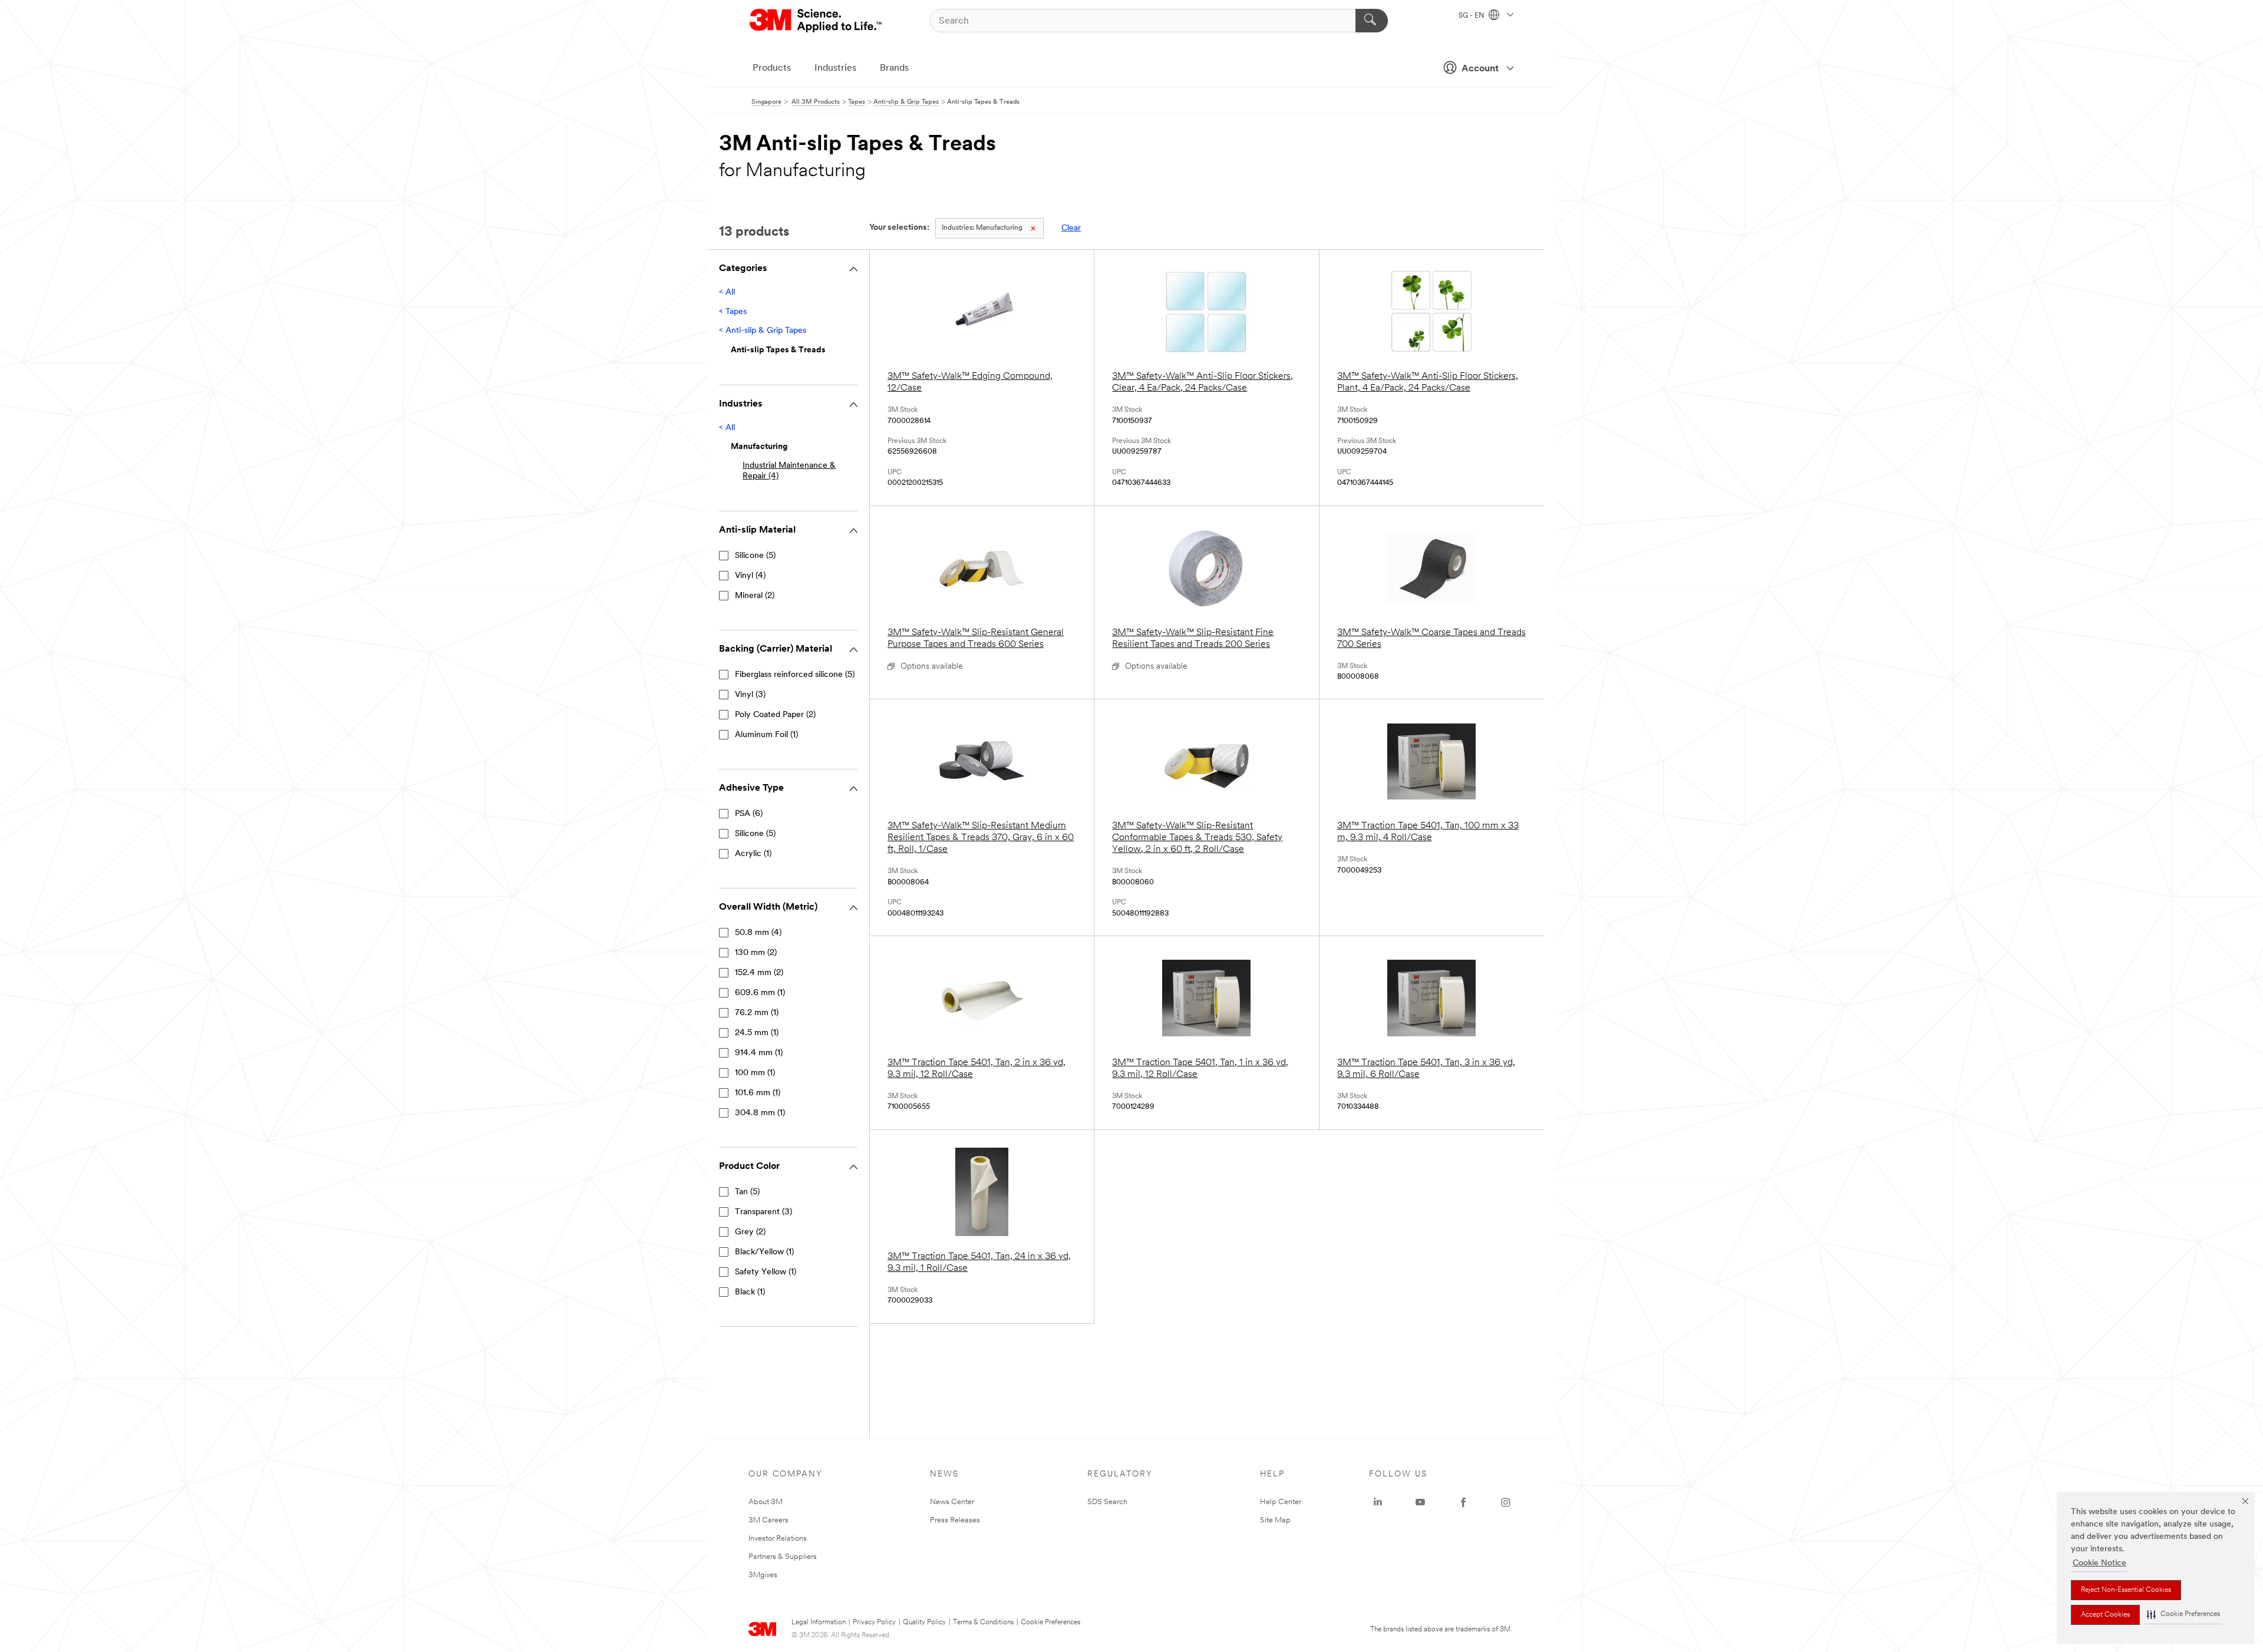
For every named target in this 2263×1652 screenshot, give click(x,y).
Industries (835, 68)
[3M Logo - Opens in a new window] (817, 21)
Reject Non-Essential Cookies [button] (2126, 1590)
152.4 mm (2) (759, 973)
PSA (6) (749, 814)
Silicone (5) (755, 556)
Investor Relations (778, 1539)
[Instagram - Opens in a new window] (1506, 1502)
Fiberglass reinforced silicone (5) (795, 675)
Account (1480, 69)
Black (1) (750, 1292)
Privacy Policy (874, 1623)
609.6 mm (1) (760, 993)
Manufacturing (982, 228)
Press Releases (955, 1520)
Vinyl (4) (750, 576)
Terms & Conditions (983, 1623)
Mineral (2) (755, 596)
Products (772, 68)
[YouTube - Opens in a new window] (1420, 1502)
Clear (1071, 228)
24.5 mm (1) (757, 1033)
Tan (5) (747, 1192)
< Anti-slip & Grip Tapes (763, 331)
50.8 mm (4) (758, 933)
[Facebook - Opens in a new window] (1463, 1502)
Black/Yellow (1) (764, 1252)
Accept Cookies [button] (2105, 1615)
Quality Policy (924, 1623)
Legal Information (819, 1623)
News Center (952, 1502)
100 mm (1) (755, 1073)
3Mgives (763, 1575)
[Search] (1372, 21)
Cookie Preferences (1050, 1623)
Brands (894, 68)
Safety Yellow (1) (766, 1272)
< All (727, 293)
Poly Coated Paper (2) (775, 715)
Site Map (1275, 1520)
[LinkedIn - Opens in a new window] (1378, 1502)
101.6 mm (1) (758, 1093)
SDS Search (1107, 1502)
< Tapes (733, 312)
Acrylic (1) (753, 854)
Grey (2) (750, 1232)
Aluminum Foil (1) (766, 735)
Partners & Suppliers (783, 1557)
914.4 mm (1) (759, 1053)
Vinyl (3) (750, 695)
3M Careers (768, 1520)
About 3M (766, 1502)
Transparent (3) (763, 1212)
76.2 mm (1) (757, 1013)
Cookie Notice (2099, 1563)
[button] (2183, 1615)
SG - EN (1472, 16)
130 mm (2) (756, 953)
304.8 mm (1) (760, 1113)
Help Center (1281, 1502)
